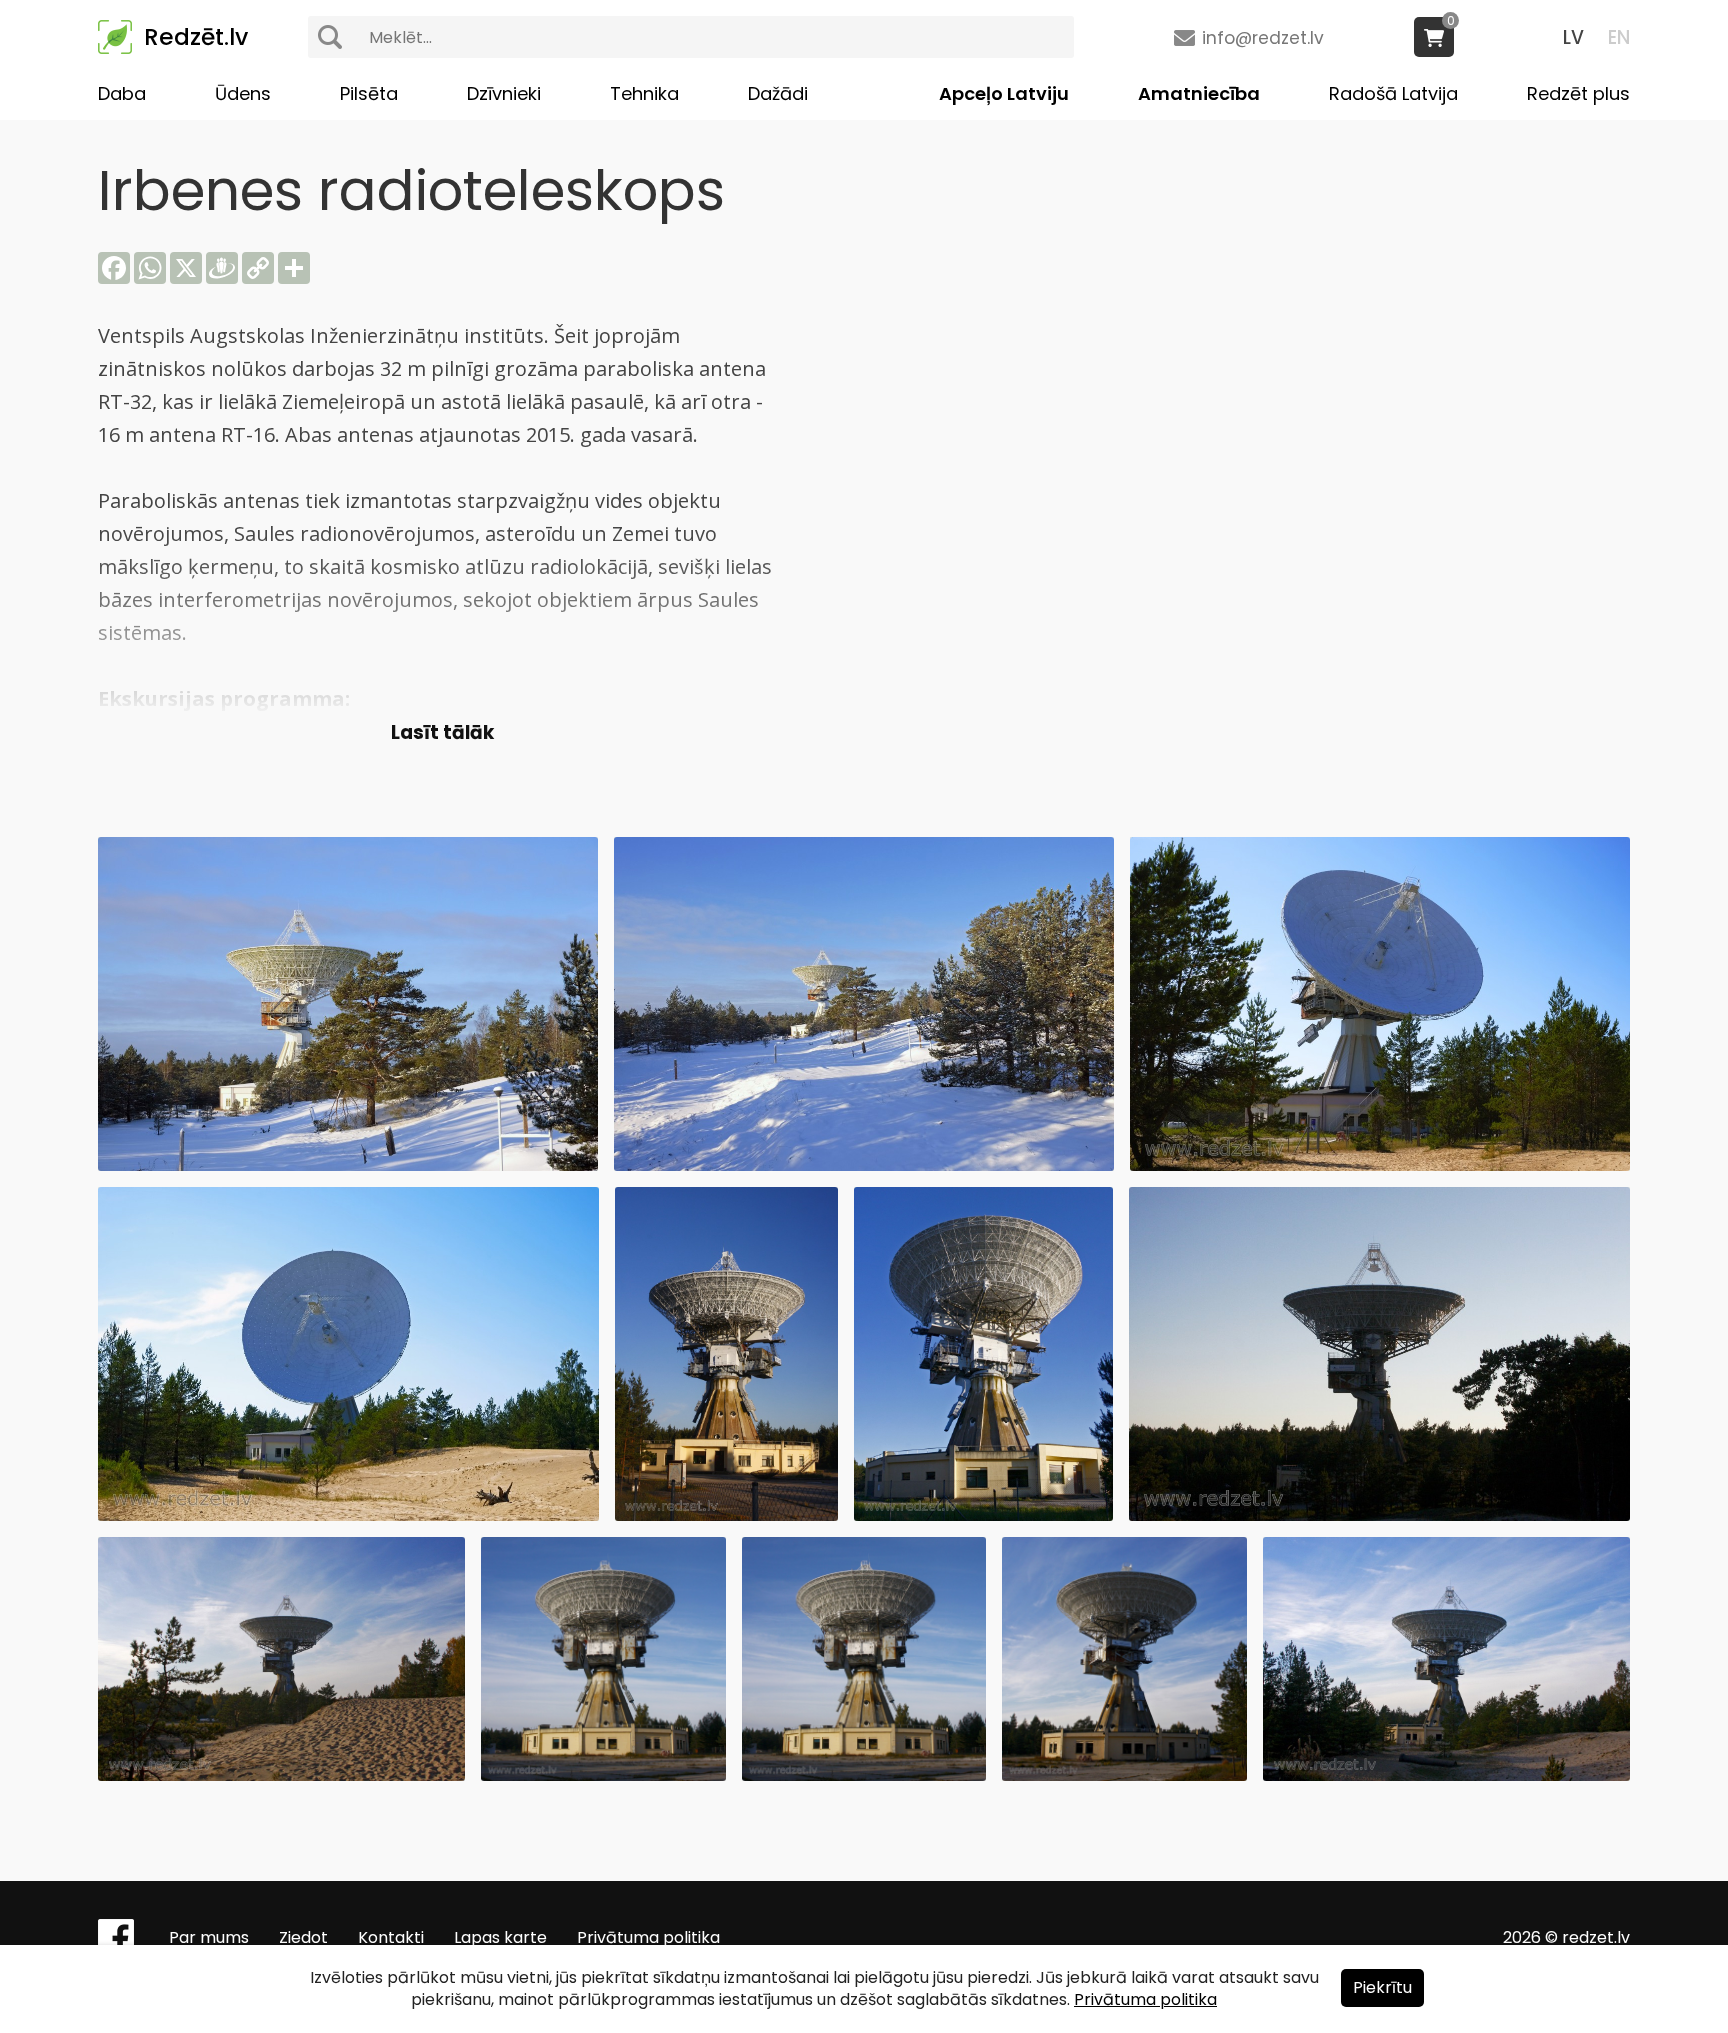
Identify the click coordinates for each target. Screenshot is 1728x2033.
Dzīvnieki (504, 93)
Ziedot (303, 1937)
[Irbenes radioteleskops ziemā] (864, 1165)
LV (1573, 37)
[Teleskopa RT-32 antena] (726, 1515)
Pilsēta (369, 93)
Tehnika (644, 93)
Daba (122, 93)
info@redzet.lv (1263, 38)
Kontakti (391, 1937)
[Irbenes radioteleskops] (348, 1165)
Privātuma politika (648, 1937)
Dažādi (778, 93)
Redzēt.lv (196, 37)
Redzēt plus (1578, 93)
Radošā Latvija (1393, 93)
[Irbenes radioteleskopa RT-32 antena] (1380, 1165)
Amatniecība (1199, 93)
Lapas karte (500, 1937)
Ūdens (243, 93)
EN (1619, 37)
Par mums (209, 1937)
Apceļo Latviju (1004, 93)
